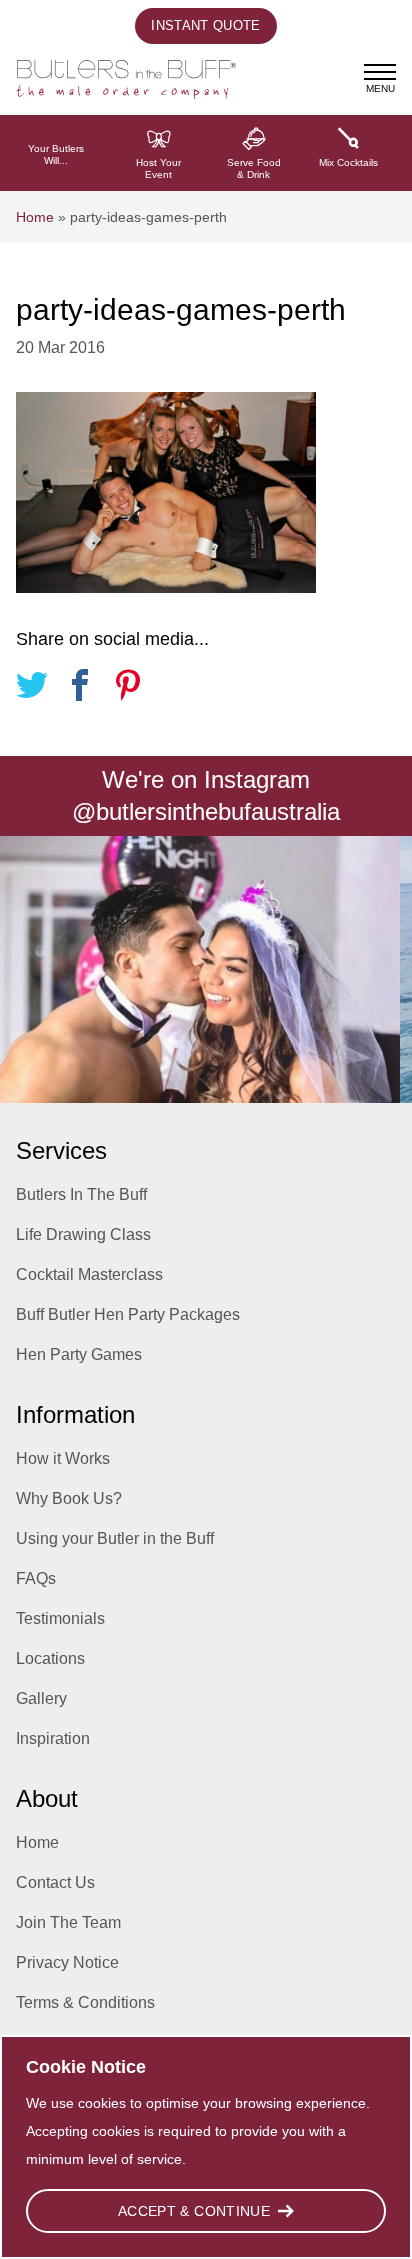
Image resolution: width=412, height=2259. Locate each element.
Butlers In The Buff (81, 1194)
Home (35, 217)
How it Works (63, 1458)
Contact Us (55, 1882)
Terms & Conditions (85, 2002)
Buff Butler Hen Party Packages (128, 1314)
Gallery (41, 1698)
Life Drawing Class (83, 1234)
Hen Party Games (79, 1354)
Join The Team (68, 1922)
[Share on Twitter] (32, 688)
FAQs (36, 1578)
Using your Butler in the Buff (115, 1538)
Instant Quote (205, 25)
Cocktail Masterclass (89, 1274)
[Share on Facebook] (80, 688)
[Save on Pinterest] (128, 688)
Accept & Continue (194, 2211)
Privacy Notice (67, 1962)
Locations (50, 1658)
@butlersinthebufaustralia (206, 811)
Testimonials (60, 1618)
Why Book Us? (69, 1498)
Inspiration (53, 1738)
